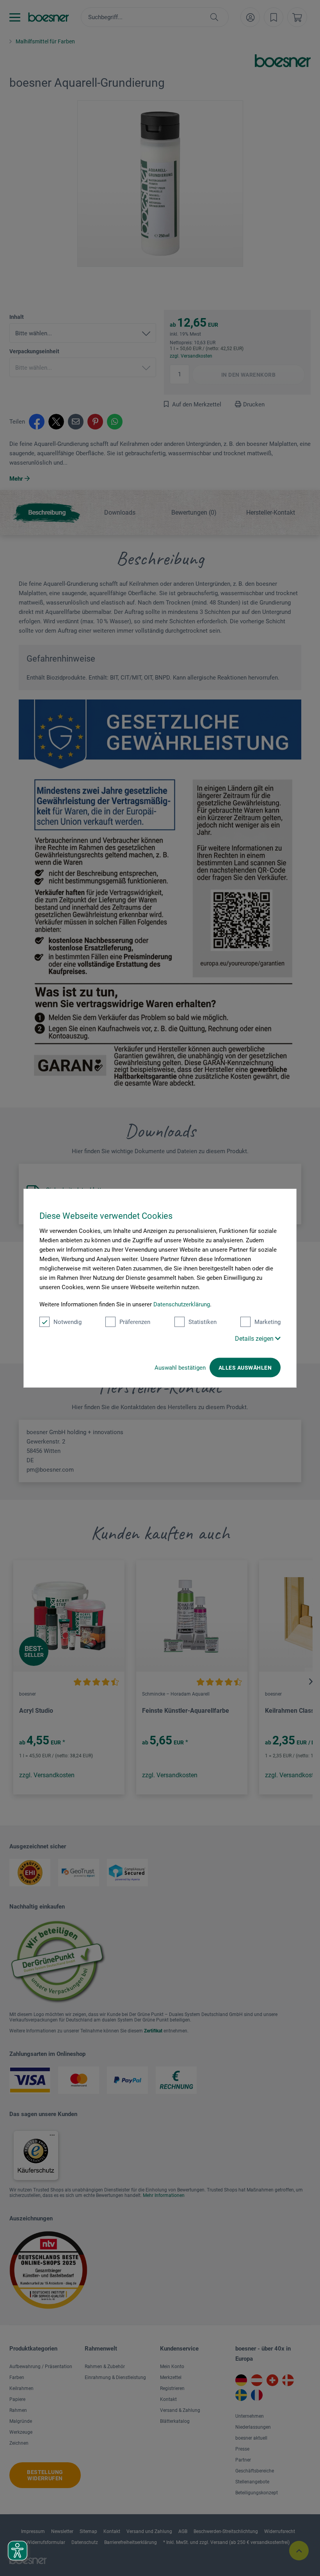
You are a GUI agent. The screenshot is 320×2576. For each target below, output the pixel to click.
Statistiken (203, 1322)
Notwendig (68, 1322)
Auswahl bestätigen (180, 1368)
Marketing (268, 1322)
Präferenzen (135, 1322)
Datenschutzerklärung (182, 1304)
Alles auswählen (245, 1368)
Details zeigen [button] (255, 1339)
